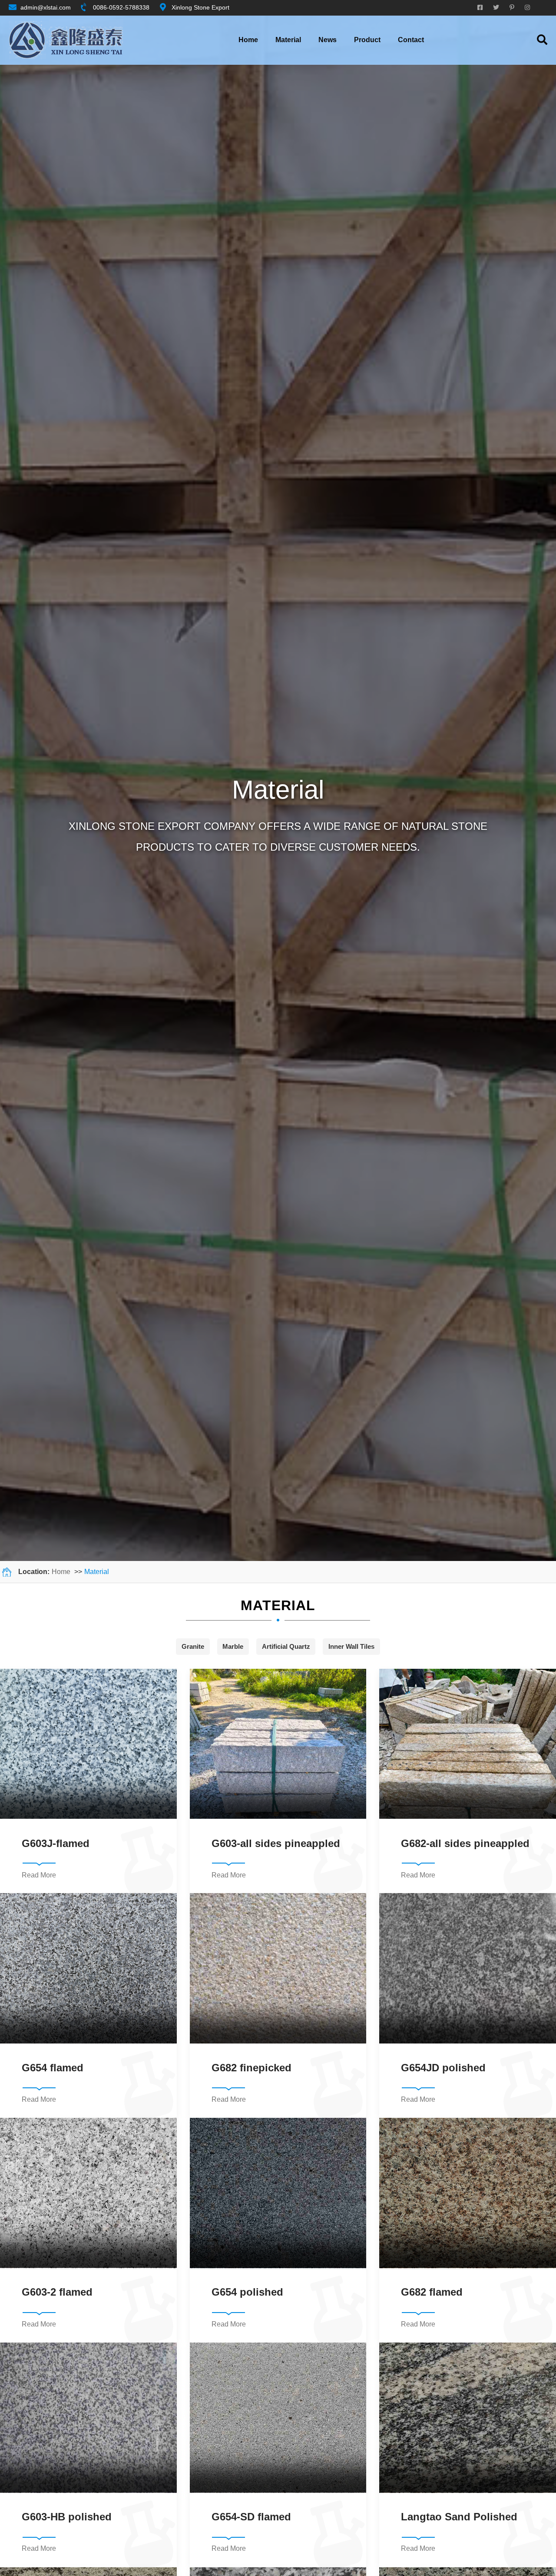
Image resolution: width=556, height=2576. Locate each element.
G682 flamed (432, 2292)
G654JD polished (443, 2068)
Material (97, 1572)
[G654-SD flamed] (278, 2418)
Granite (193, 1646)
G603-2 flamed (57, 2292)
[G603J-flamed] (88, 1744)
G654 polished (247, 2292)
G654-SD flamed (251, 2517)
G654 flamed (53, 2068)
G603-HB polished (67, 2517)
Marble (233, 1646)
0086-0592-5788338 (121, 7)
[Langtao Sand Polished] (468, 2418)
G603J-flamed (56, 1843)
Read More (39, 1875)
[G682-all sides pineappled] (468, 1744)
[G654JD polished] (468, 1968)
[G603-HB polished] (88, 2418)
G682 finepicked (252, 2068)
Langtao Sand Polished (459, 2517)
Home (248, 40)
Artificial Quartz (286, 1646)
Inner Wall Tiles (351, 1646)
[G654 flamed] (88, 1968)
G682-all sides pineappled (465, 1843)
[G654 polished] (278, 2193)
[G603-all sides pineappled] (278, 1744)
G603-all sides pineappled (276, 1843)
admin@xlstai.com (46, 7)
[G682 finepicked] (278, 1968)
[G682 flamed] (468, 2193)
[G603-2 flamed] (88, 2193)
